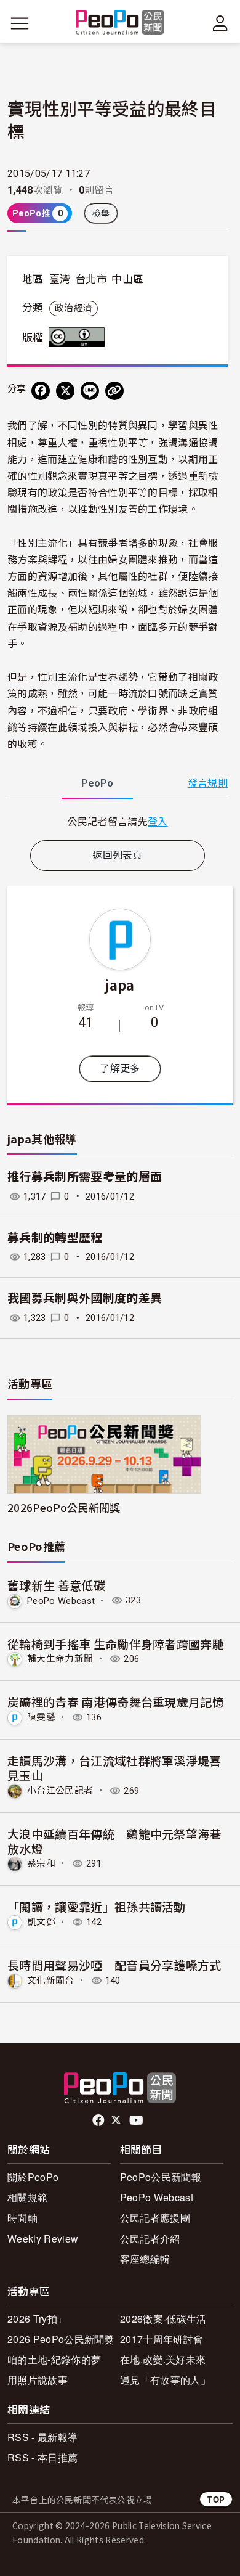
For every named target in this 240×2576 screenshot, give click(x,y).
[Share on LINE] (90, 391)
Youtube (137, 2120)
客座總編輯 (145, 2259)
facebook (99, 2120)
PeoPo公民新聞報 (161, 2177)
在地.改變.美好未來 (163, 2359)
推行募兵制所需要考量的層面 (85, 1177)
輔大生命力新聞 (60, 1659)
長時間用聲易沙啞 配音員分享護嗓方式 (114, 1965)
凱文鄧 (41, 1922)
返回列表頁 (118, 855)
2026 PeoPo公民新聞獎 (61, 2339)
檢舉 (101, 213)
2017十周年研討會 (162, 2339)
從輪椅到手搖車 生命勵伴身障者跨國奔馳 (116, 1644)
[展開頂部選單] (220, 23)
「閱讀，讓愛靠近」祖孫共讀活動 (97, 1906)
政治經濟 (74, 308)
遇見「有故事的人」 (165, 2380)
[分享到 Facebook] (41, 391)
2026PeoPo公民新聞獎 (64, 1507)
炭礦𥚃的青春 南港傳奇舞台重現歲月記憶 (116, 1702)
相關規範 (27, 2197)
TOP (216, 2499)
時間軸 (22, 2218)
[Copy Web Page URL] (114, 391)
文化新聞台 (51, 1981)
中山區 (127, 279)
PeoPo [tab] (97, 783)
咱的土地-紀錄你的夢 (54, 2359)
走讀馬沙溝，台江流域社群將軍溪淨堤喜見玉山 (114, 1768)
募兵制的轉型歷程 (55, 1238)
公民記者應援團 (155, 2218)
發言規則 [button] (208, 783)
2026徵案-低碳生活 (163, 2319)
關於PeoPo (33, 2177)
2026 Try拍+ (35, 2319)
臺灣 (60, 279)
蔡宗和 (41, 1863)
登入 (158, 821)
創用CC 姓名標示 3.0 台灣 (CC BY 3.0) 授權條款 (79, 337)
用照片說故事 (38, 2380)
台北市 (91, 279)
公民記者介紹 (150, 2239)
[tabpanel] (118, 821)
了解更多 (120, 1069)
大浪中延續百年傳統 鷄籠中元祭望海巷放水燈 (114, 1841)
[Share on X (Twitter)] (65, 391)
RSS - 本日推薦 (42, 2457)
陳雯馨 (41, 1717)
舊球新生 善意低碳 (56, 1585)
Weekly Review (43, 2239)
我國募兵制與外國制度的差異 (85, 1298)
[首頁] (120, 23)
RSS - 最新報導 (42, 2437)
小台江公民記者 (60, 1791)
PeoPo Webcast (61, 1600)
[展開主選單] (20, 23)
